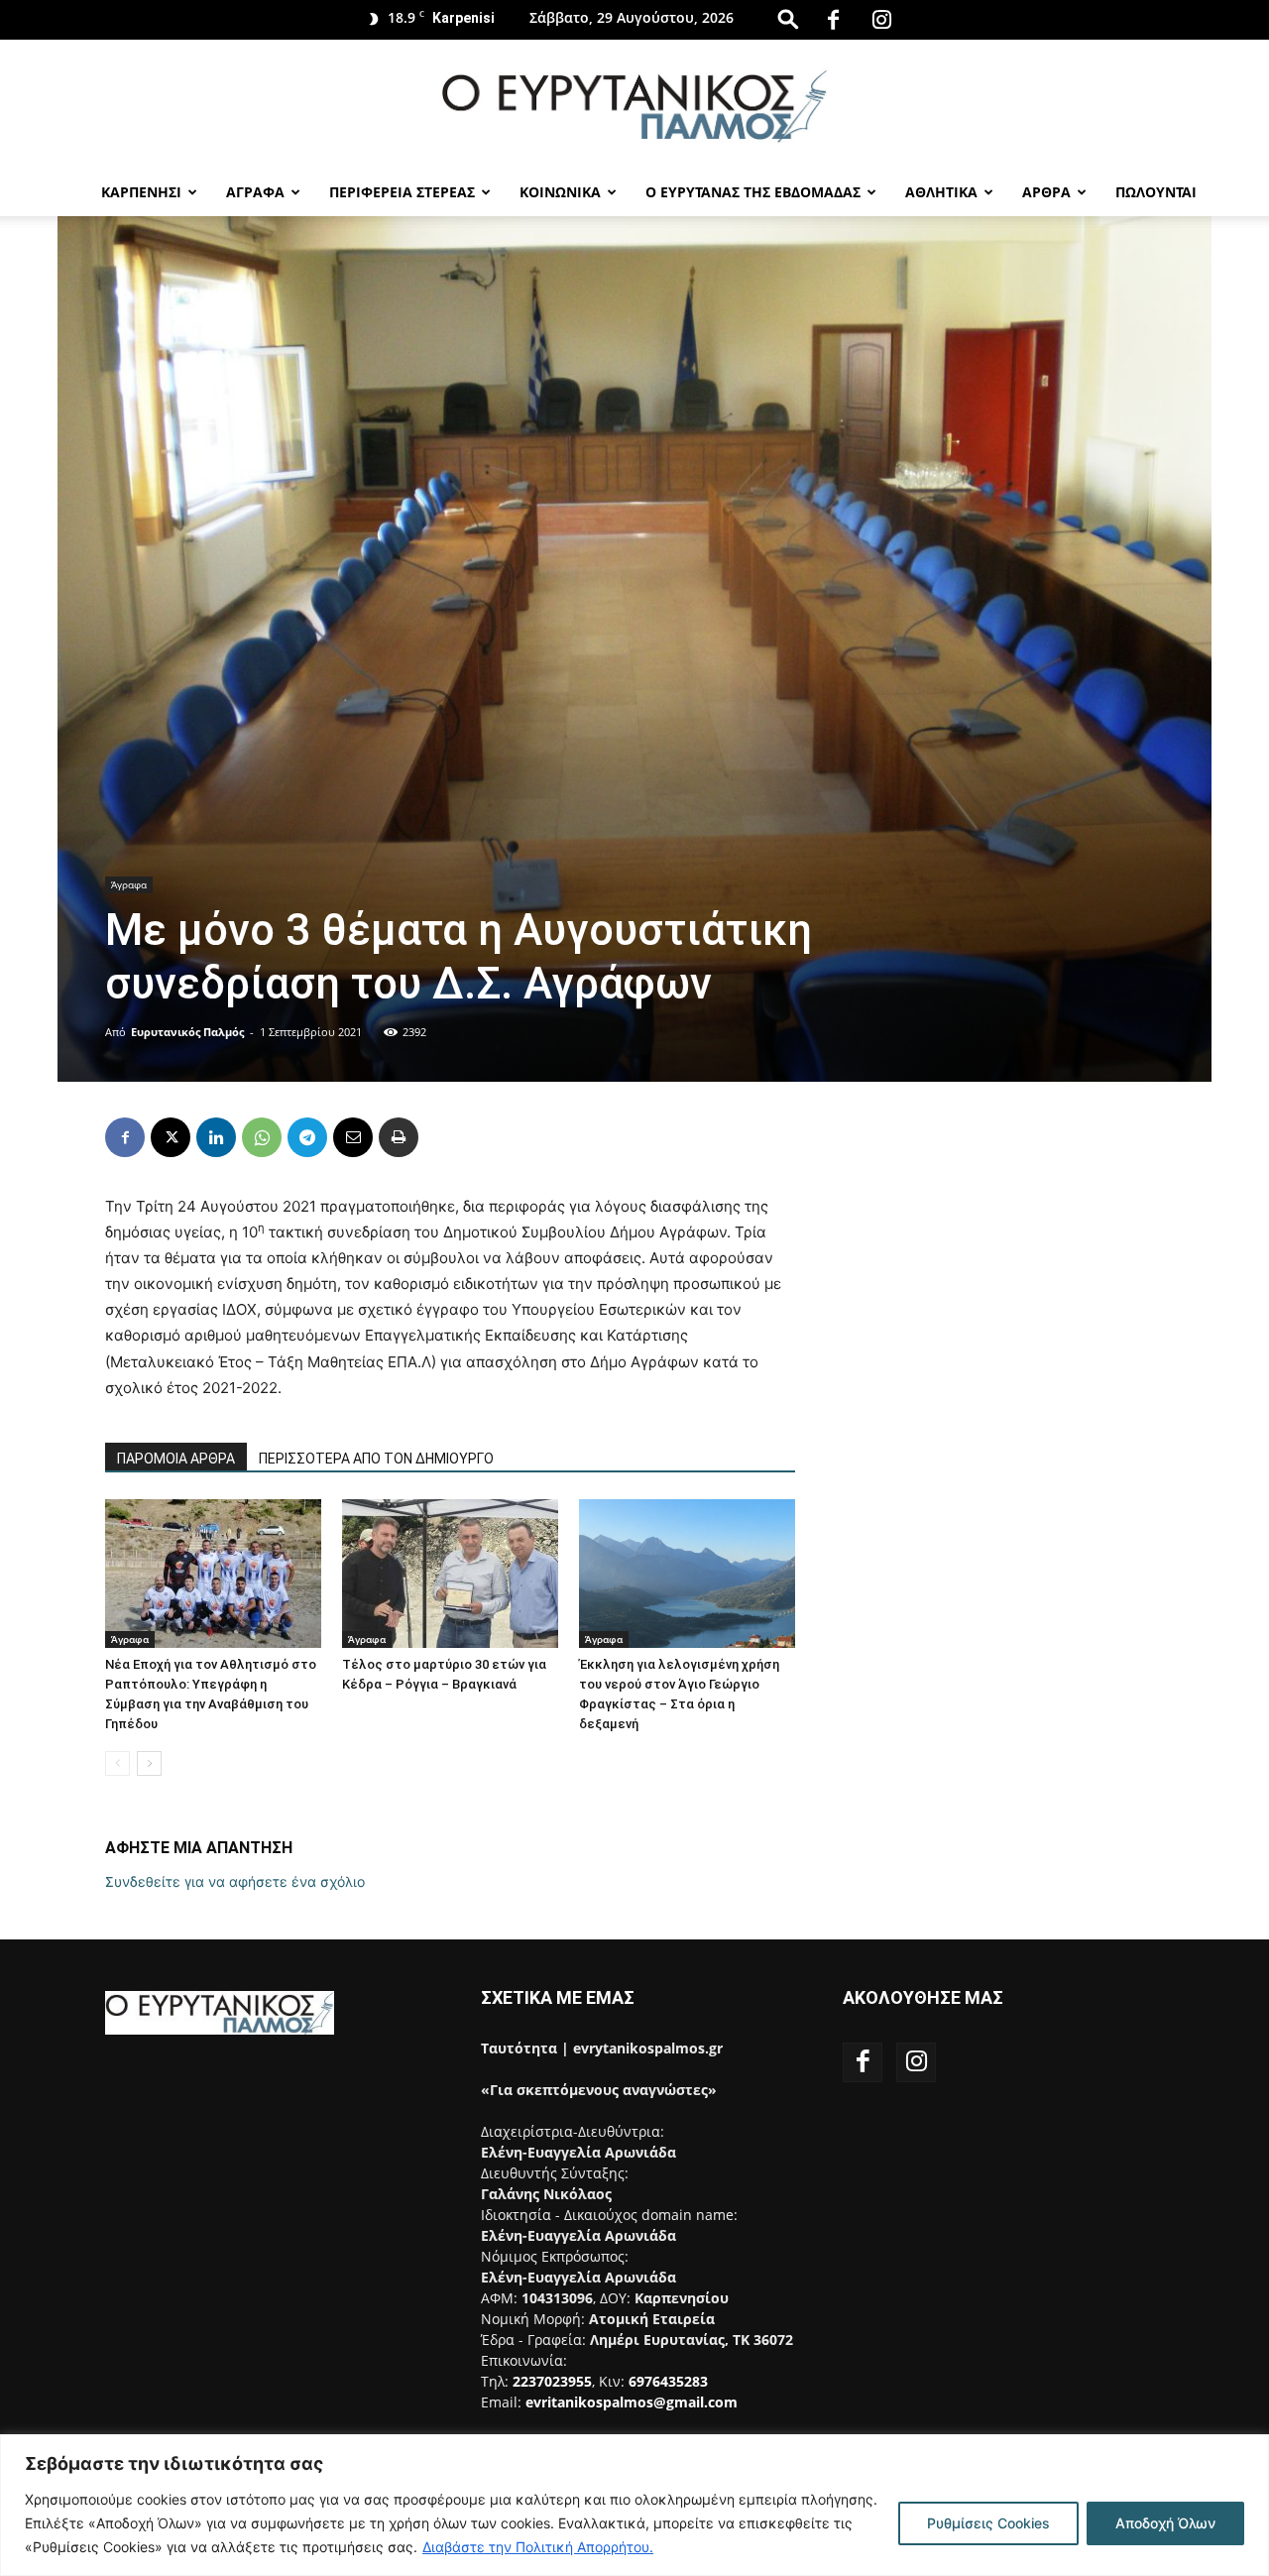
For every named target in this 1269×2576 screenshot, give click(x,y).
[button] (788, 18)
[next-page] (149, 1763)
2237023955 (552, 2381)
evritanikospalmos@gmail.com (632, 2402)
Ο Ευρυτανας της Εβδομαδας (753, 192)
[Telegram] (307, 1137)
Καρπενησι (141, 192)
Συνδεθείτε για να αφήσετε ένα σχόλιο (235, 1881)
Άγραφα (129, 884)
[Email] (353, 1137)
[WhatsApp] (262, 1137)
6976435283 (668, 2381)
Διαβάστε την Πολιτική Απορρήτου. (538, 2547)
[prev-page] (117, 1763)
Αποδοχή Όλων (1165, 2523)
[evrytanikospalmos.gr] (634, 106)
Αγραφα (255, 192)
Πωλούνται (1156, 192)
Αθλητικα (941, 192)
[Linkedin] (216, 1137)
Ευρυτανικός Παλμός (187, 1032)
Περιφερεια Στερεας (402, 192)
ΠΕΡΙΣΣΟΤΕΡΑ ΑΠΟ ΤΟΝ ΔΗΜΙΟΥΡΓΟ (376, 1459)
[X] (171, 1137)
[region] (634, 2505)
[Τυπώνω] (399, 1137)
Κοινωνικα (560, 192)
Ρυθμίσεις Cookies (988, 2523)
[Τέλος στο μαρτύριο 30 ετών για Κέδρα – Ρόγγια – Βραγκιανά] (450, 1574)
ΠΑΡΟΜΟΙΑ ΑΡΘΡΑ (176, 1459)
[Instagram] (882, 20)
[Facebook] (834, 20)
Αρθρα (1046, 192)
